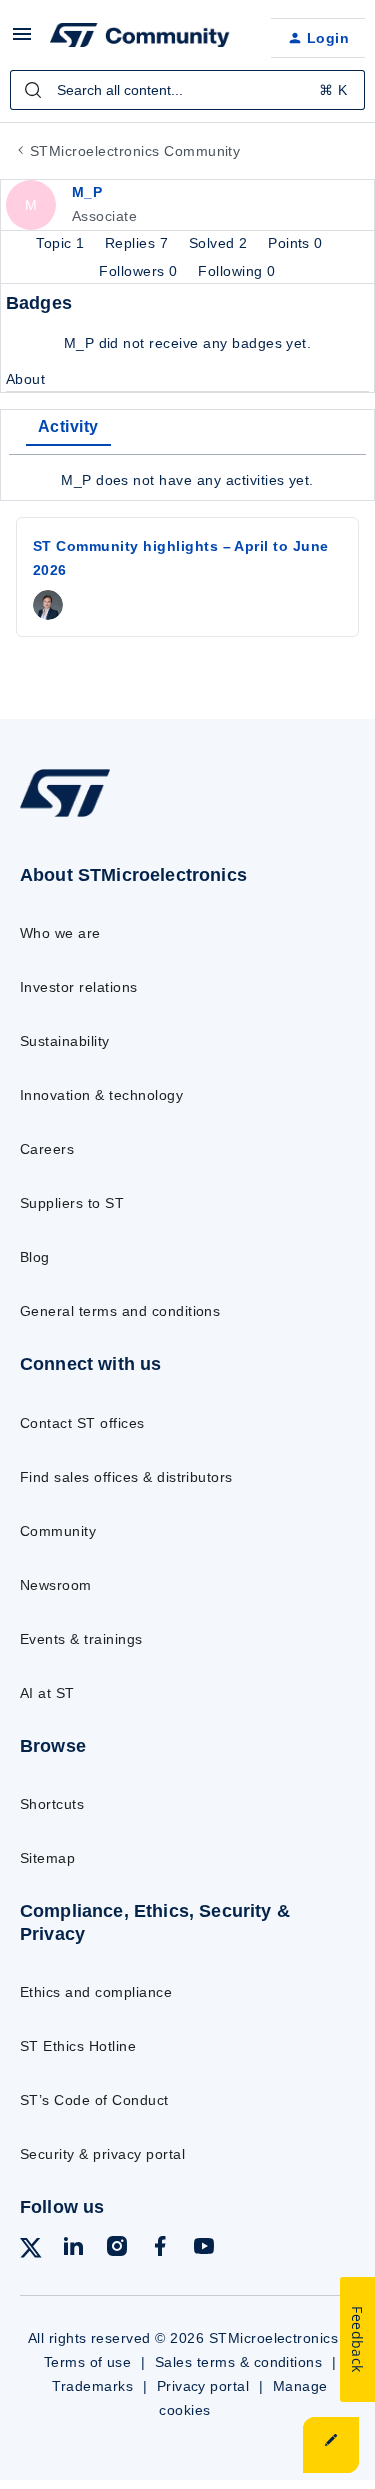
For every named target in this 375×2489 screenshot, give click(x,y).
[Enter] (33, 90)
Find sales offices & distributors (126, 1477)
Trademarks (92, 2386)
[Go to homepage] (65, 816)
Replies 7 (139, 243)
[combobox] (187, 90)
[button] (22, 41)
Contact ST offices (82, 1423)
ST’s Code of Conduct (94, 2100)
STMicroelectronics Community (135, 151)
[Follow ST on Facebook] (160, 2249)
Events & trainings (81, 1639)
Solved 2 (220, 243)
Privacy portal (203, 2386)
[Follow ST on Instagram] (117, 2249)
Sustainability (65, 1041)
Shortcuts (52, 1804)
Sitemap (47, 1858)
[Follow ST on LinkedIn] (73, 2249)
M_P (87, 192)
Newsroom (56, 1585)
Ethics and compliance (96, 1992)
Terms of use (88, 2362)
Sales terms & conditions (239, 2362)
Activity (68, 426)
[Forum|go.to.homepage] (140, 38)
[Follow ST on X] (31, 2251)
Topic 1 (62, 243)
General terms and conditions (120, 1311)
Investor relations (79, 987)
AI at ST (47, 1693)
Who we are (60, 933)
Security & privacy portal (102, 2154)
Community (58, 1531)
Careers (47, 1149)
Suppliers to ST (72, 1203)
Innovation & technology (101, 1095)
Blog (35, 1257)
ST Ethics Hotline (78, 2046)
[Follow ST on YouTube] (204, 2249)
